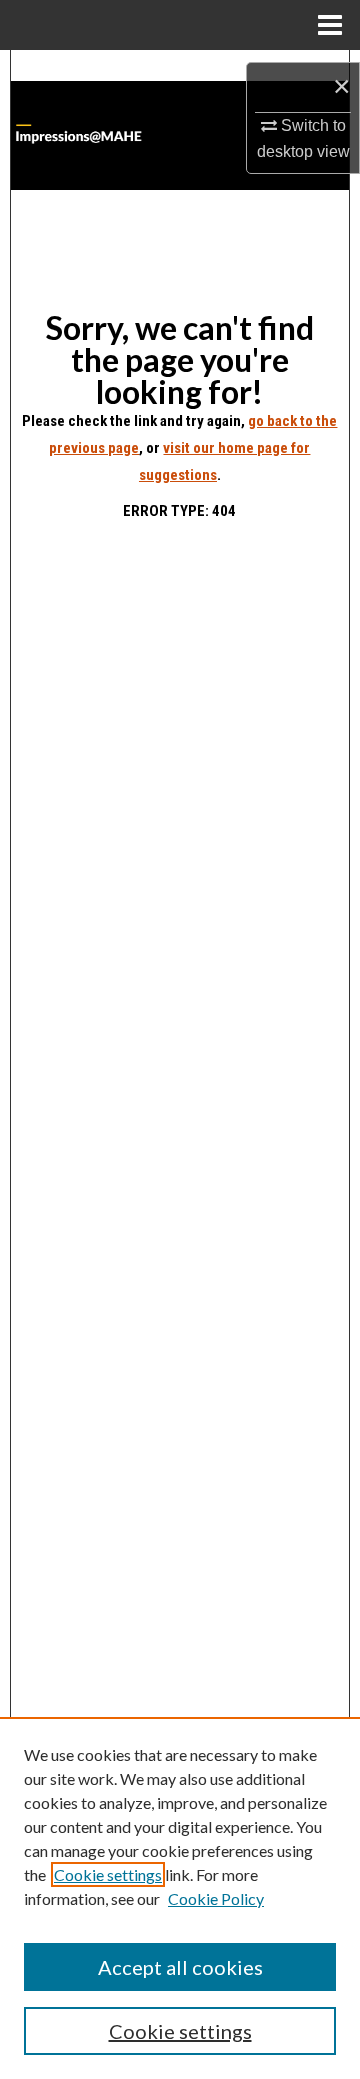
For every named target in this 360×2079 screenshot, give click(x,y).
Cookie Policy (216, 1898)
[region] (180, 1898)
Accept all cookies (180, 1967)
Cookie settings (108, 1874)
